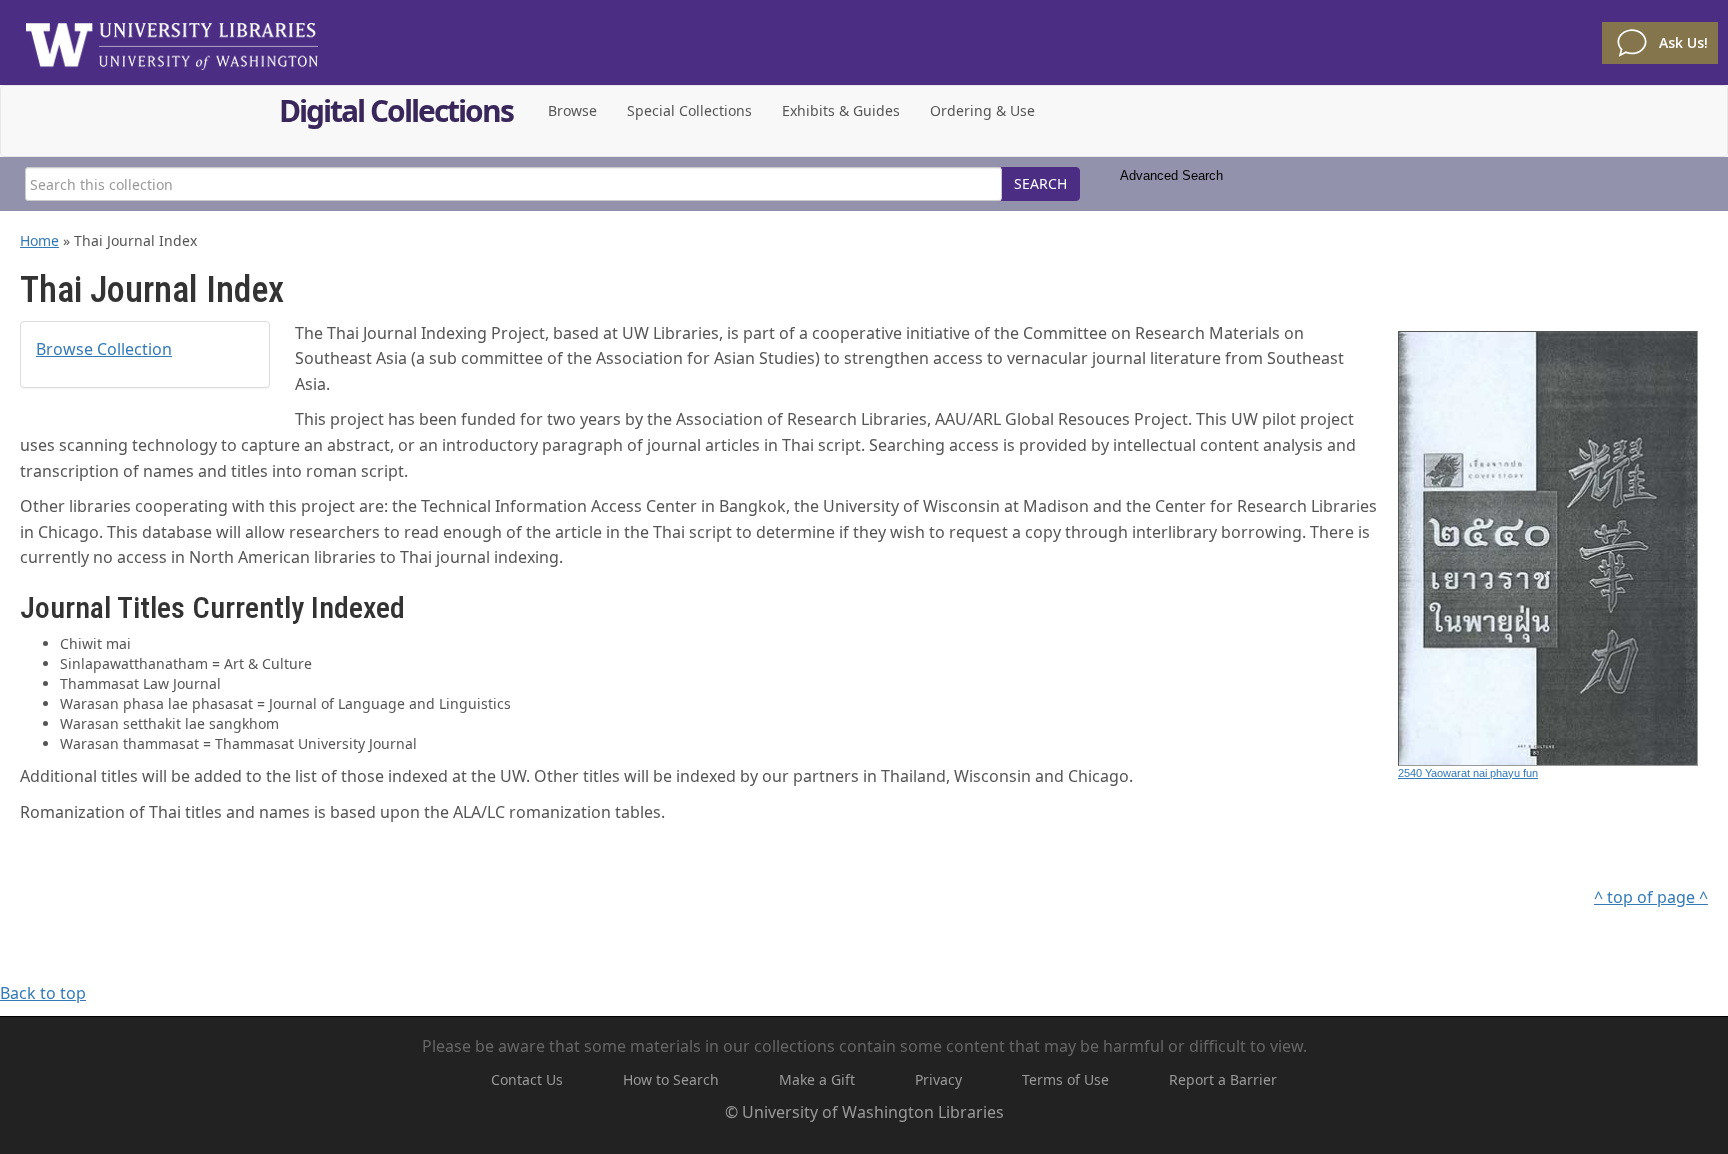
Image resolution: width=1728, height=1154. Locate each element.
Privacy (938, 1079)
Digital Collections (396, 113)
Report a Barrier (1223, 1079)
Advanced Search (1171, 176)
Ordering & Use (982, 110)
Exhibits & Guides (841, 110)
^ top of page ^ (1651, 897)
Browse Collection (104, 349)
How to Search (671, 1079)
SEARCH (1040, 183)
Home (39, 240)
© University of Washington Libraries (864, 1112)
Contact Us (527, 1079)
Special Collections (689, 110)
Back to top (43, 993)
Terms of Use (1065, 1079)
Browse (572, 110)
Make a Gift (817, 1079)
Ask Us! (1683, 42)
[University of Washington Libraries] (172, 40)
